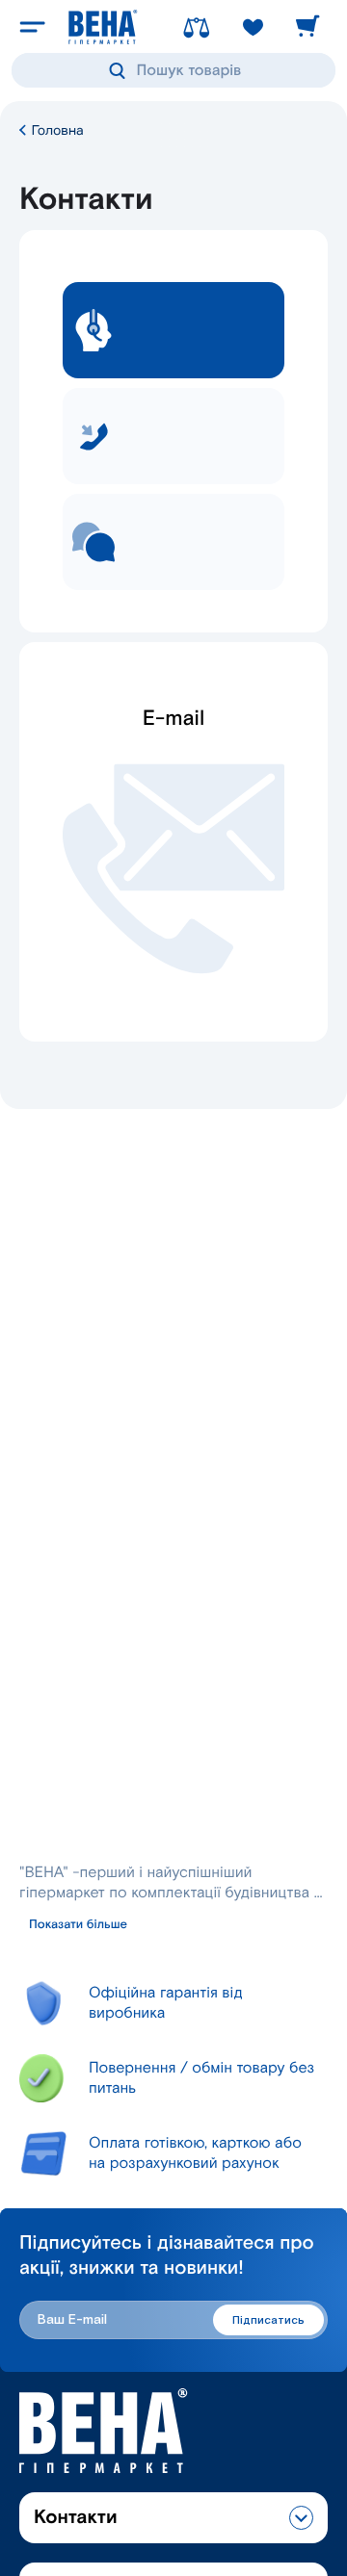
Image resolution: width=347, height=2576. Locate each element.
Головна (56, 130)
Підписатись (268, 2320)
